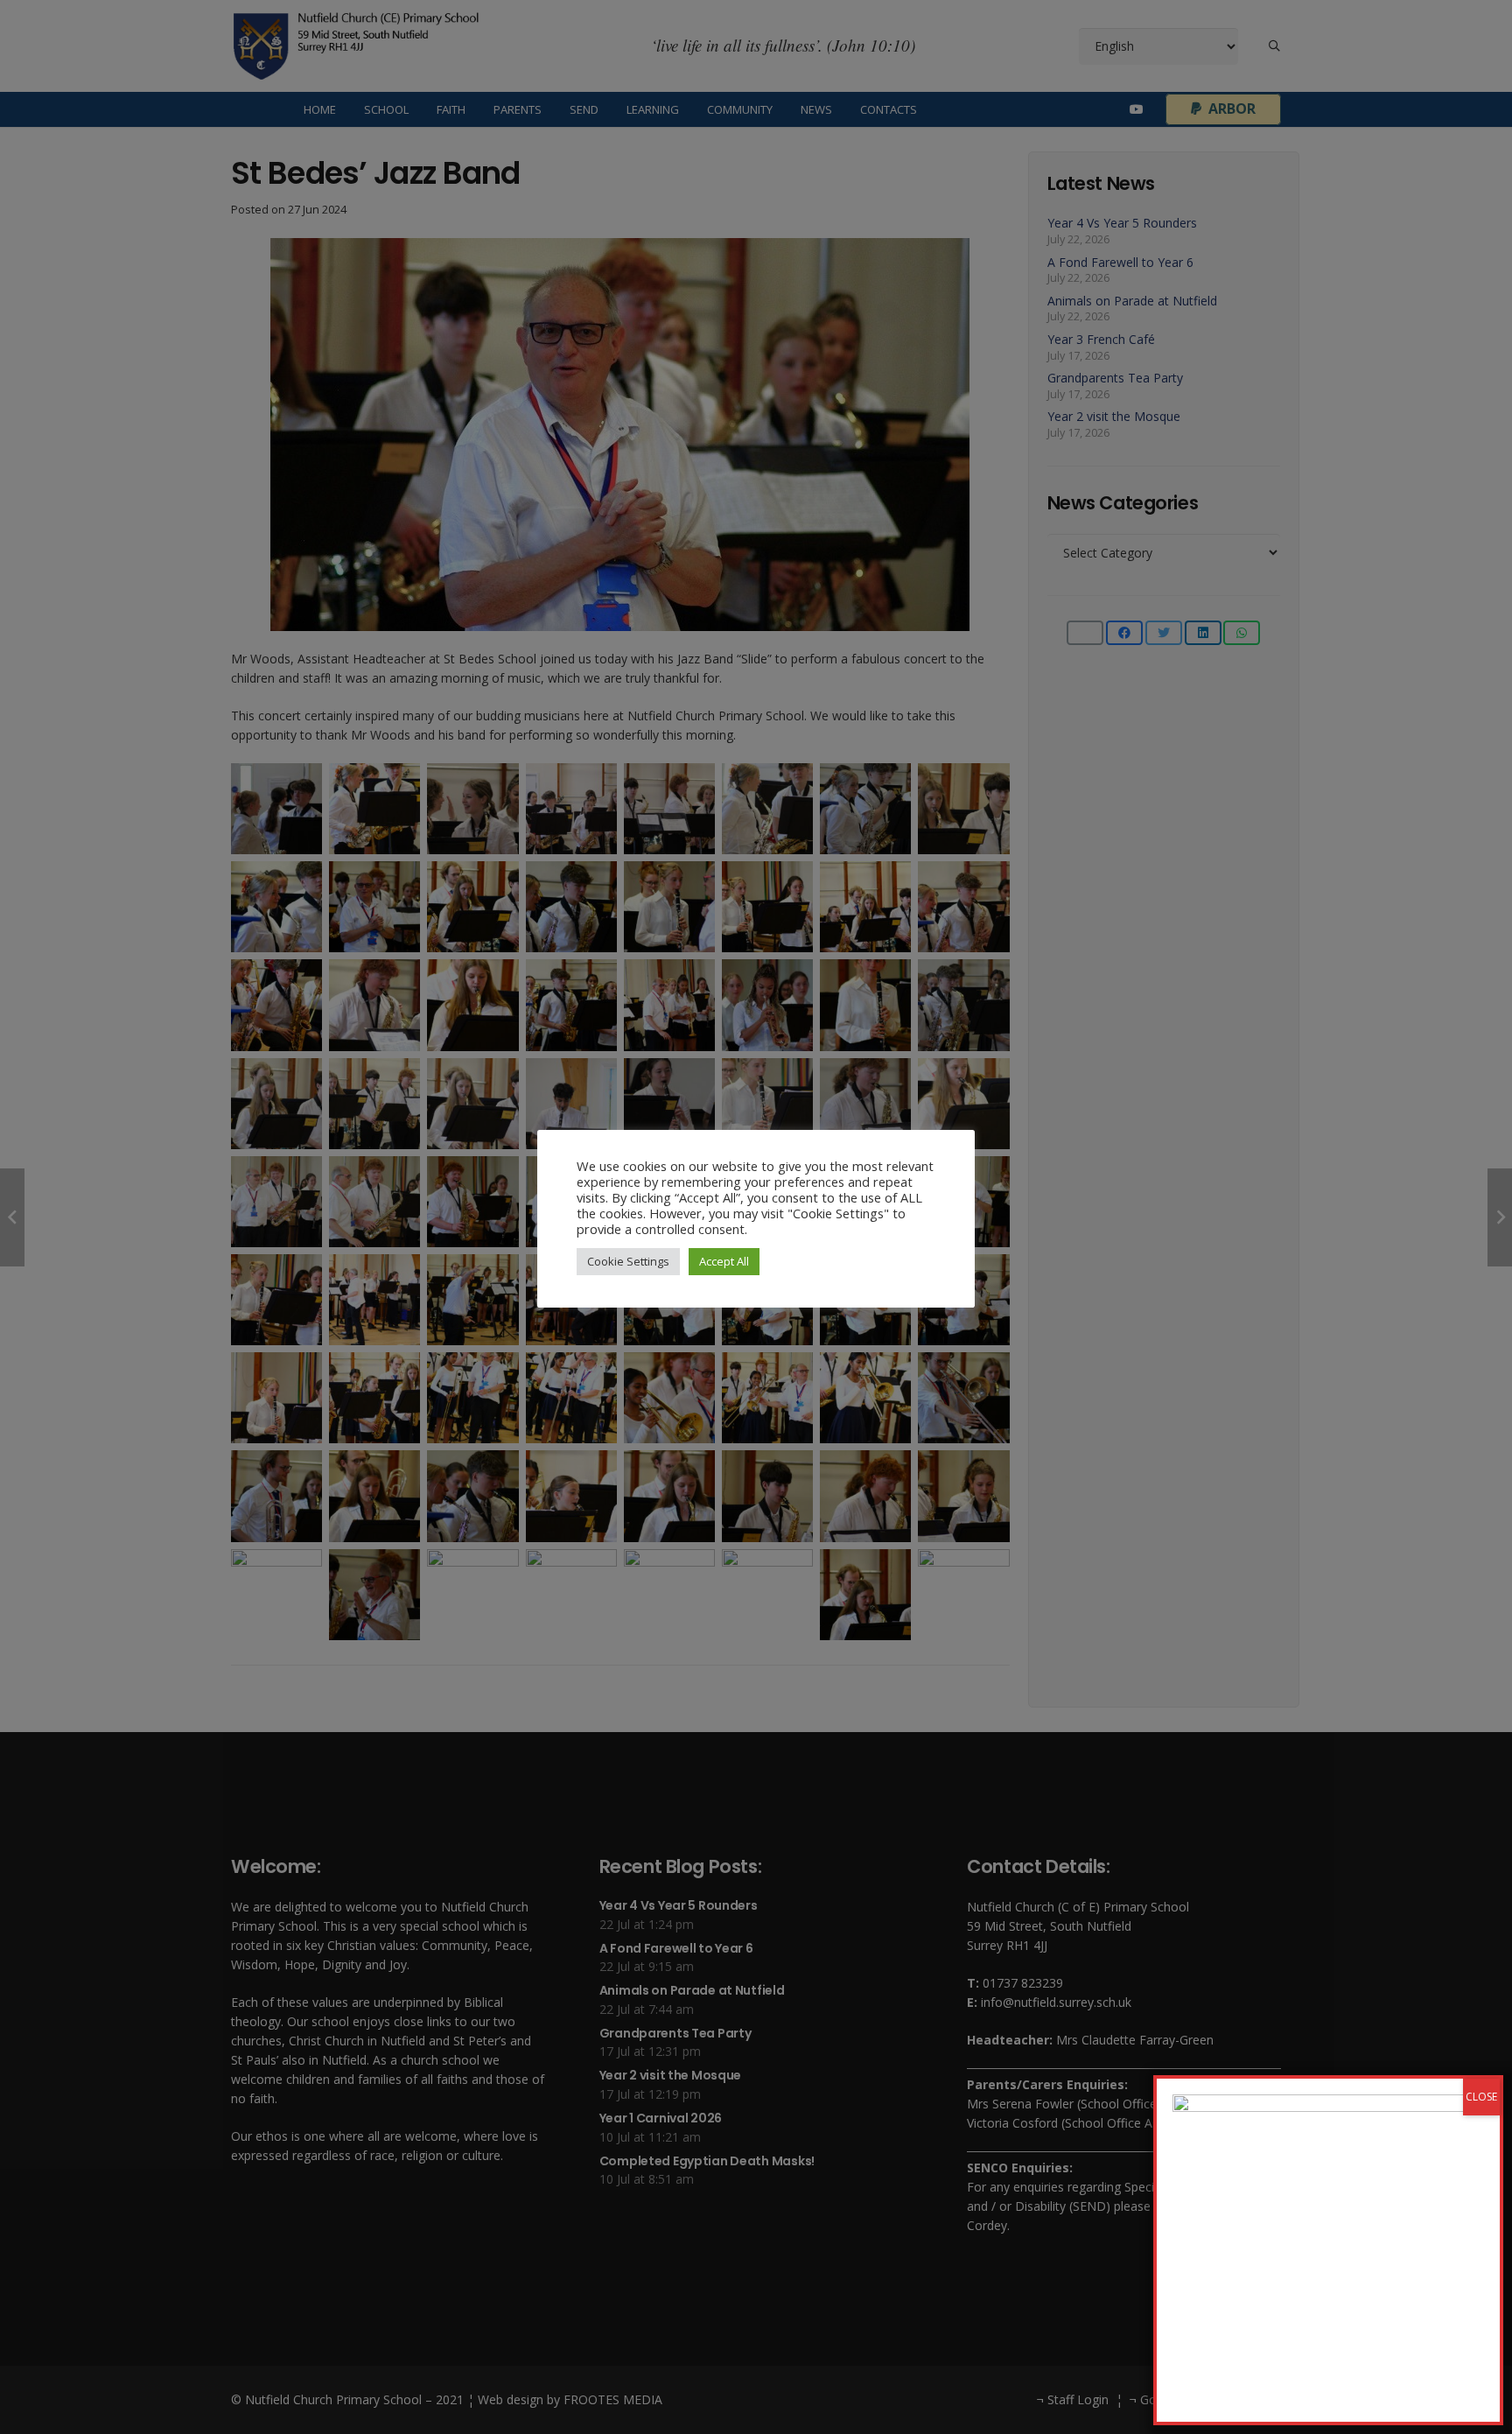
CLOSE (1481, 2097)
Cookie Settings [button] (628, 1261)
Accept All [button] (724, 1261)
